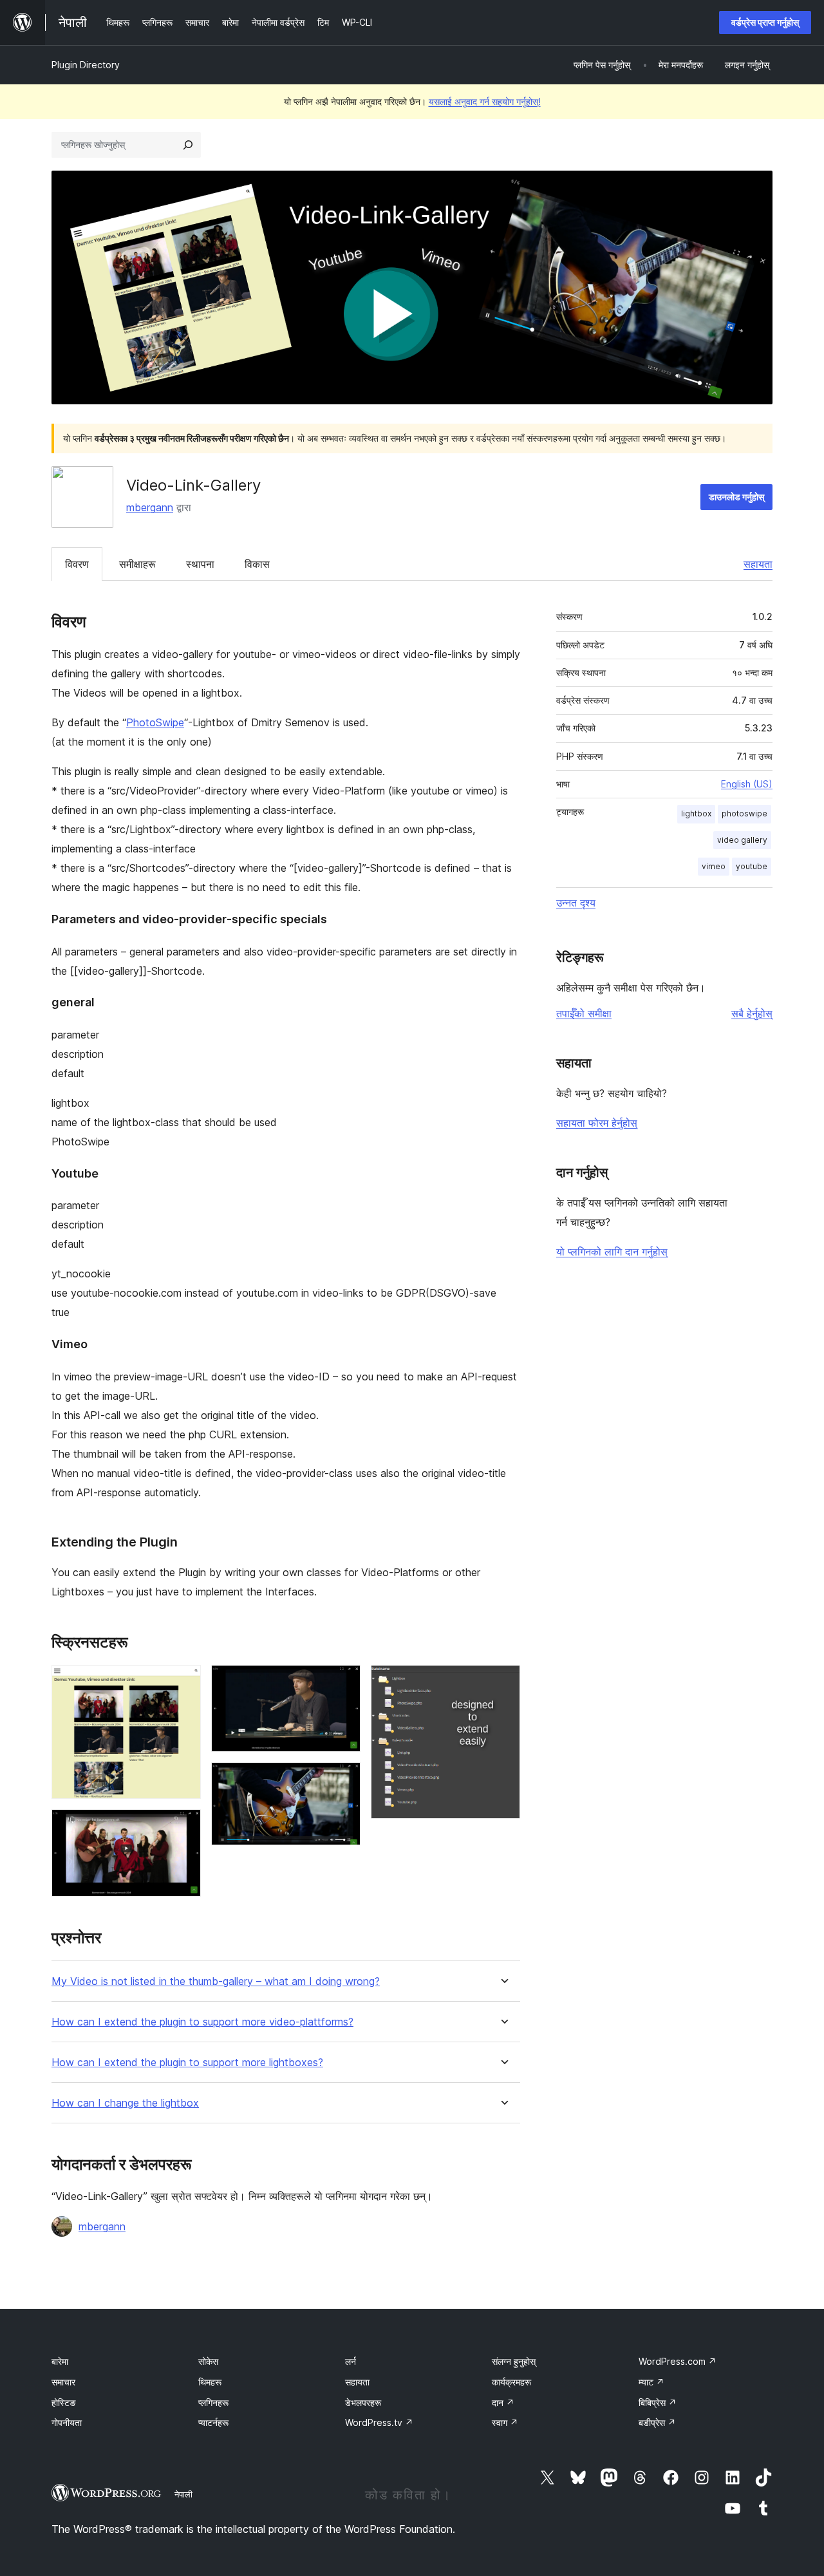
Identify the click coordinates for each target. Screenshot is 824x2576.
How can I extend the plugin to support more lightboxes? (187, 2063)
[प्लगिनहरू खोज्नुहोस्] (188, 145)
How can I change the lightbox (125, 2103)
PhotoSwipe (155, 722)
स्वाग (505, 2422)
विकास (257, 564)
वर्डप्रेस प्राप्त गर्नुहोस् (765, 22)
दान (503, 2402)
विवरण (77, 564)
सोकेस (208, 2361)
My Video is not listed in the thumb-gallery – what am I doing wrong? (216, 1981)
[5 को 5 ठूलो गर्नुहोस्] (503, 1682)
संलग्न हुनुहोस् (514, 2361)
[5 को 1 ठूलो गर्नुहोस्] (183, 1682)
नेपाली (183, 2494)
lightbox (696, 813)
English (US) (747, 784)
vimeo (714, 866)
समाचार (63, 2382)
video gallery (742, 840)
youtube (752, 866)
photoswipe (744, 813)
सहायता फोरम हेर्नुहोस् (597, 1123)
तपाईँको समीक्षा (584, 1013)
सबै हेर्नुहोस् (752, 1013)
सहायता (758, 564)
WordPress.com (678, 2361)
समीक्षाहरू (137, 564)
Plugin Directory (86, 65)
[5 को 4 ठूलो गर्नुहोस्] (343, 1780)
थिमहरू (210, 2382)
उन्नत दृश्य (576, 903)
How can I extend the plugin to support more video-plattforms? (202, 2022)
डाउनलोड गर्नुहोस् (736, 497)
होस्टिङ (64, 2402)
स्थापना (200, 564)
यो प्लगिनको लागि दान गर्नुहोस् (612, 1252)
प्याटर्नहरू (213, 2422)
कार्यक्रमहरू (511, 2382)
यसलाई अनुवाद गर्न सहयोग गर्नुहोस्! (485, 101)
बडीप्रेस (657, 2422)
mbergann (150, 507)
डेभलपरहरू (363, 2402)
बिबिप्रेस (658, 2402)
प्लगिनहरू (213, 2402)
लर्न (351, 2361)
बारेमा (60, 2361)
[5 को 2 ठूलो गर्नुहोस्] (183, 1827)
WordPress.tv (379, 2422)
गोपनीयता (67, 2422)
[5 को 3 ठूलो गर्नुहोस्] (343, 1682)
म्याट (651, 2382)
